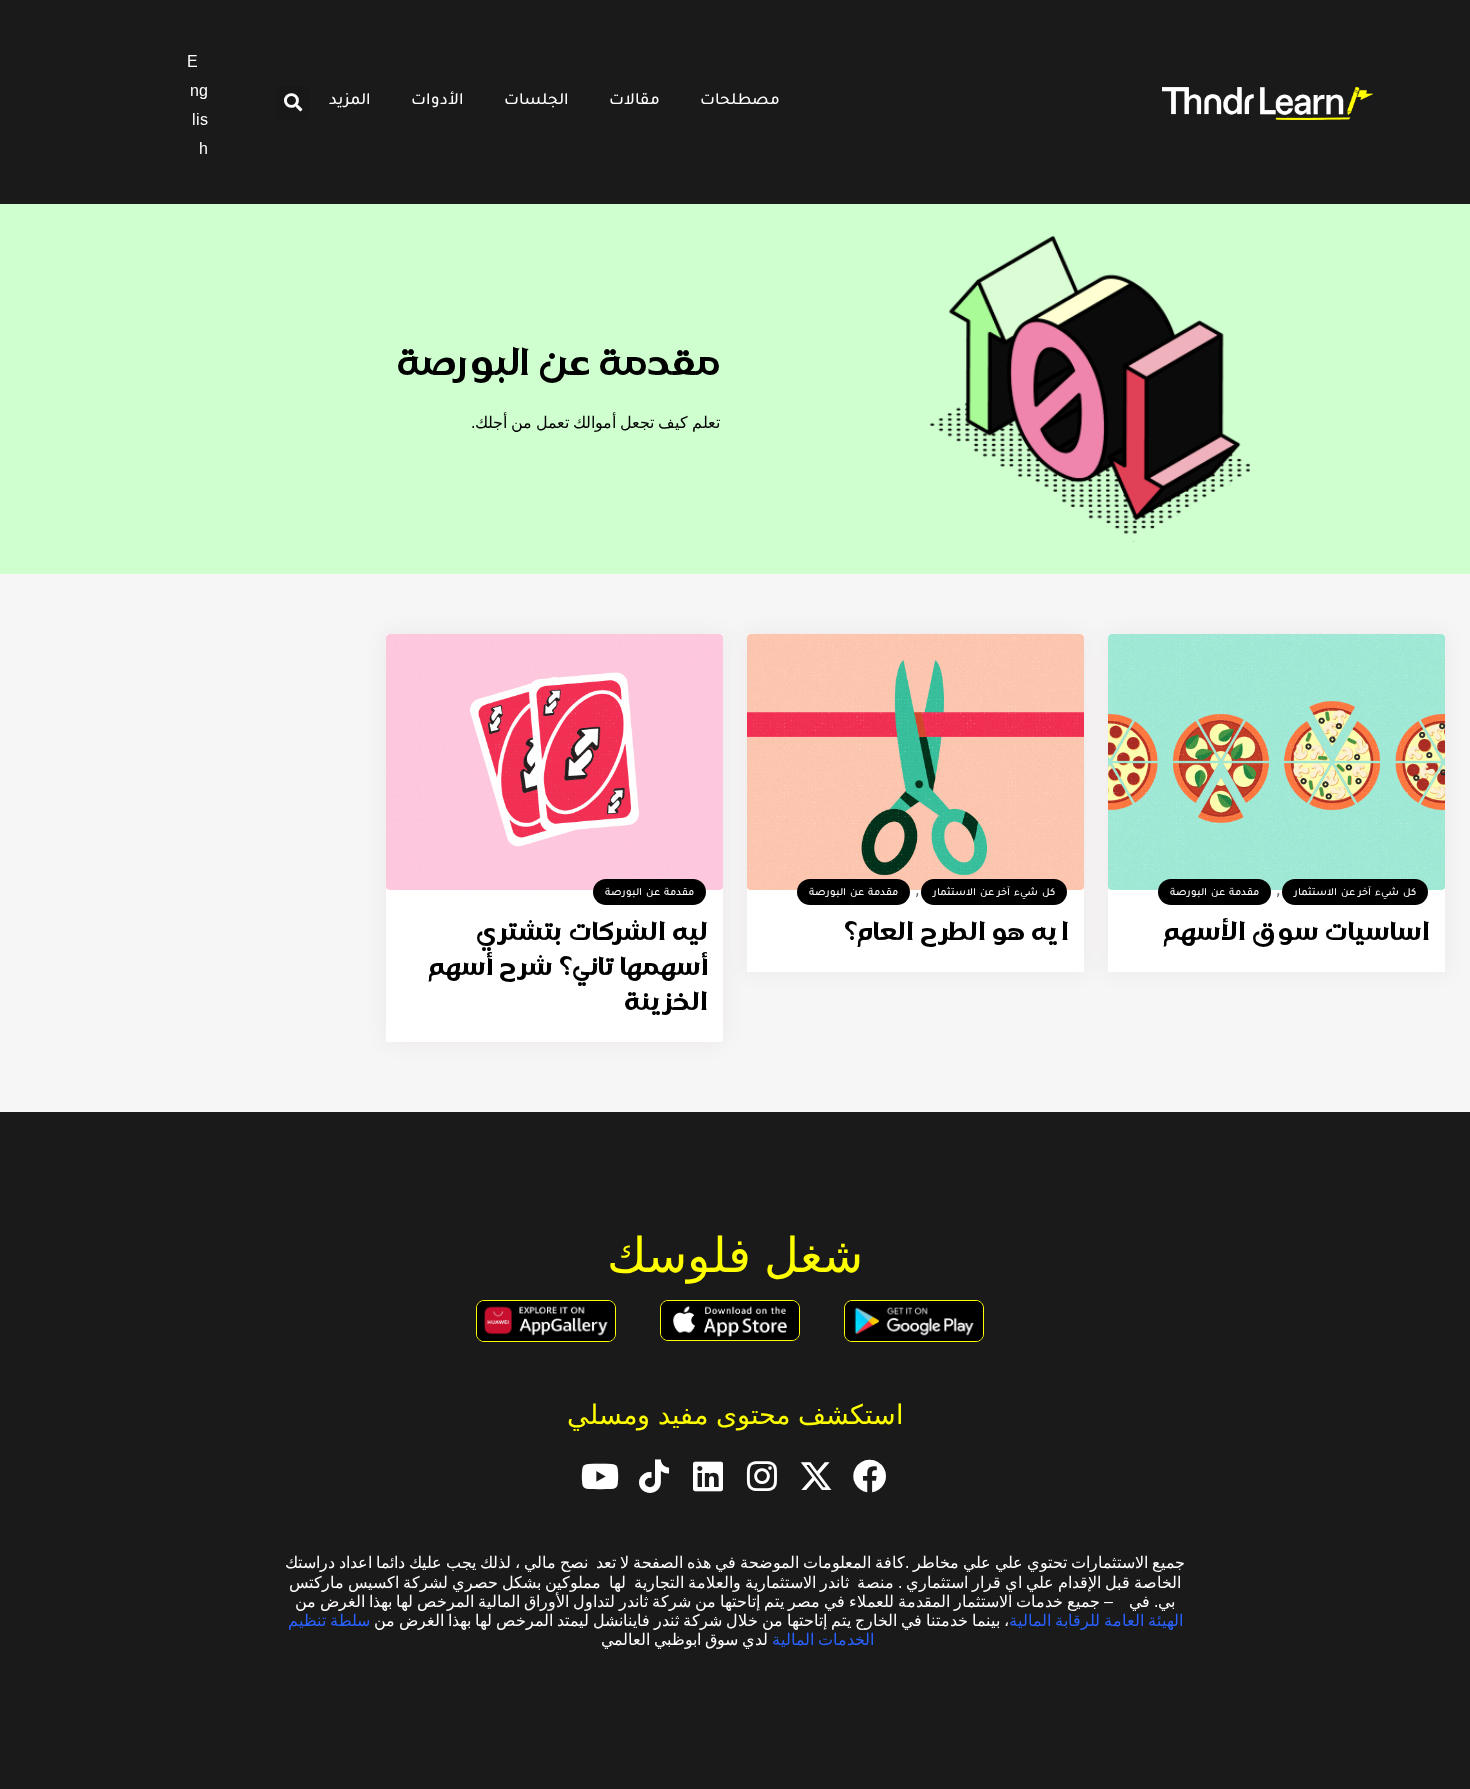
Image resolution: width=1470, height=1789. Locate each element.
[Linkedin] (708, 1476)
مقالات (634, 101)
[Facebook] (870, 1476)
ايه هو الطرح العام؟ (956, 934)
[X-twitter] (816, 1476)
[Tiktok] (654, 1476)
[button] (292, 102)
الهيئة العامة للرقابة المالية (1096, 1620)
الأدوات (437, 101)
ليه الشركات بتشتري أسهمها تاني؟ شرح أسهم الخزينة (568, 969)
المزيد (350, 101)
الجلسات (536, 101)
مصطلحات (740, 101)
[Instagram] (762, 1476)
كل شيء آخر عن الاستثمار (1355, 893)
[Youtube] (600, 1476)
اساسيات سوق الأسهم (1296, 934)
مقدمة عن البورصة (1214, 893)
